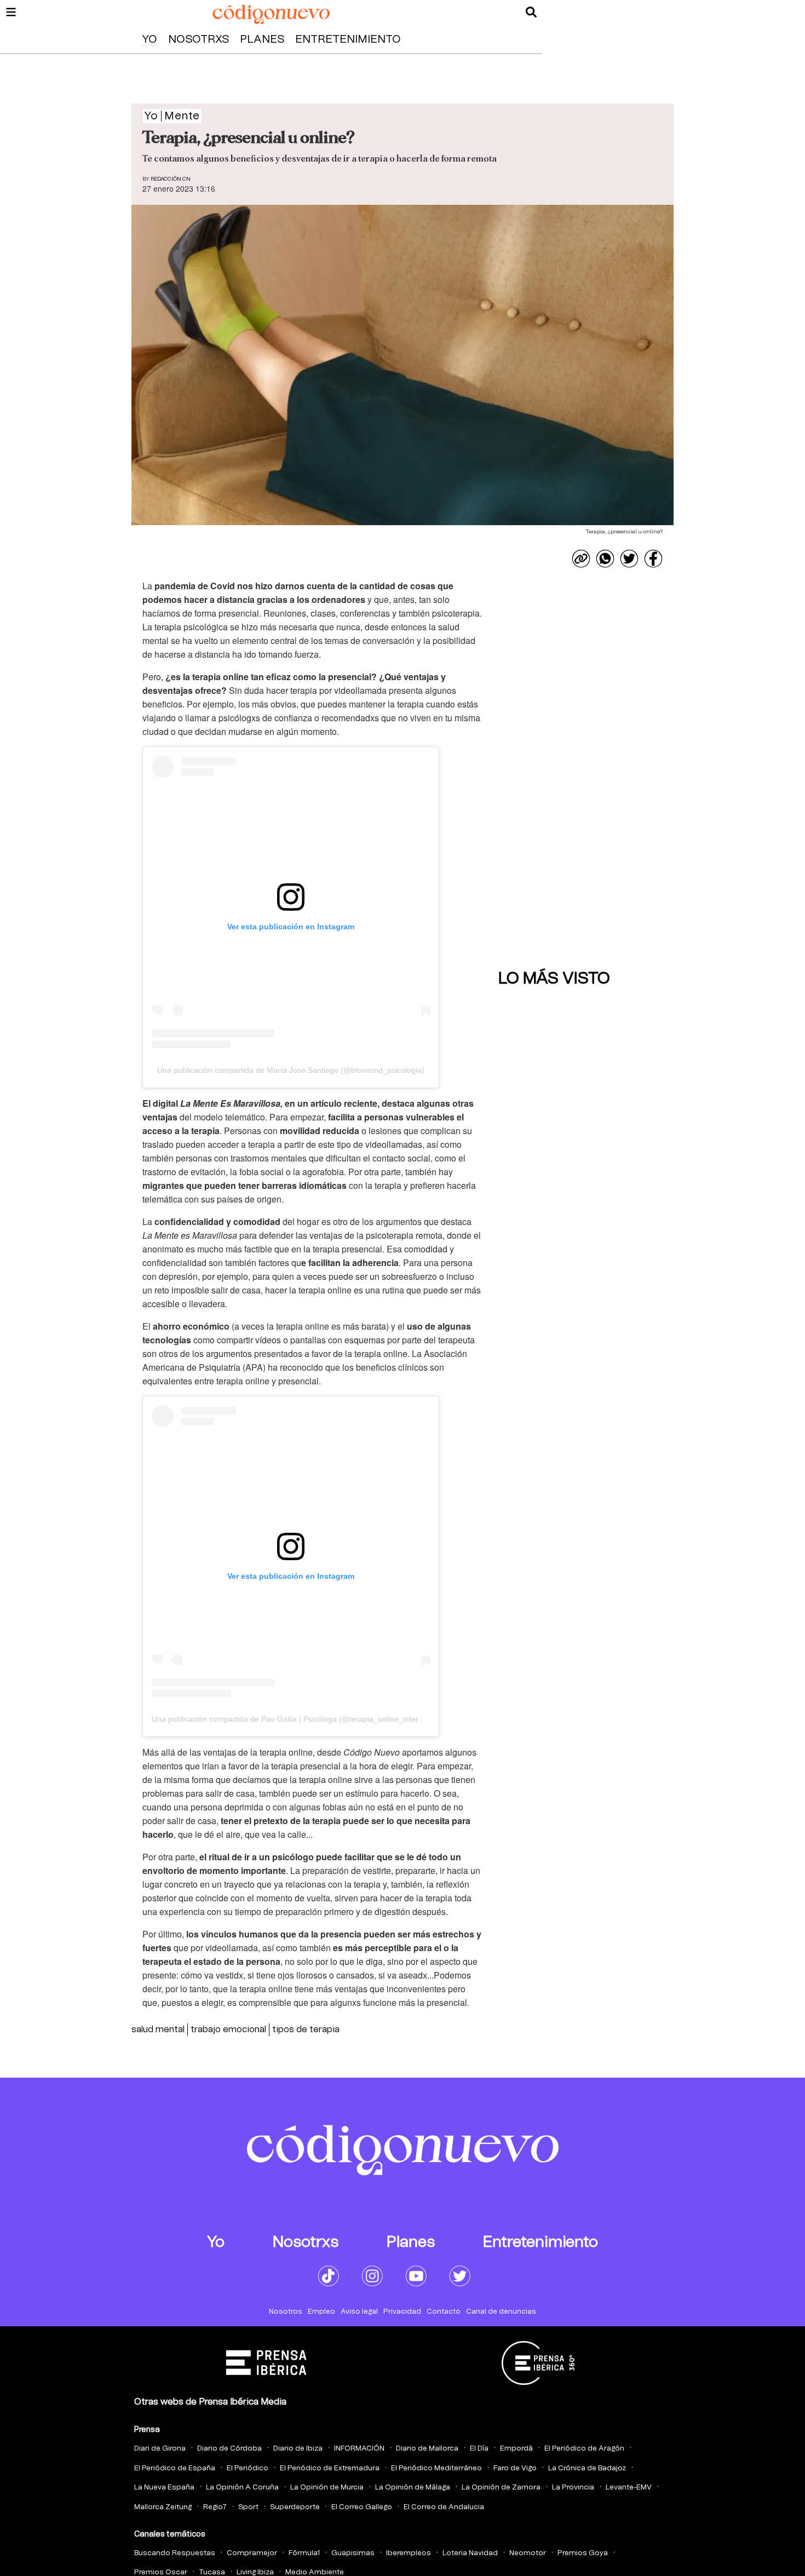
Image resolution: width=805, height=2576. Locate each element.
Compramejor (252, 2553)
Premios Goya (583, 2553)
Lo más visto (554, 979)
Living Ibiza (255, 2572)
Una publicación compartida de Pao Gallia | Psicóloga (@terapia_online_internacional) (301, 1719)
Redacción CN (171, 179)
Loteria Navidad (470, 2553)
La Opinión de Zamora (501, 2488)
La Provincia (573, 2488)
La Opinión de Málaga (413, 2488)
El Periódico (248, 2468)
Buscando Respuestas (175, 2553)
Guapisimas (353, 2553)
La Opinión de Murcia (327, 2488)
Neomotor (528, 2553)
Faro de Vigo (515, 2468)
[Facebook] (653, 559)
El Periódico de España (175, 2468)
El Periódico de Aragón (584, 2449)
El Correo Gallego (362, 2507)
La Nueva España (164, 2488)
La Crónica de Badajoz (587, 2468)
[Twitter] (629, 559)
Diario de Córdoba (229, 2449)
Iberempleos (409, 2553)
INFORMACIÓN (359, 2449)
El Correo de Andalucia (444, 2507)
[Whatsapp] (605, 559)
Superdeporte (295, 2507)
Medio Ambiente (315, 2572)
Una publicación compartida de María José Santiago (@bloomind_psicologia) (291, 1070)
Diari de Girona (160, 2449)
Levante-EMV (629, 2488)
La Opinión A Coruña (242, 2488)
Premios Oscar (161, 2572)
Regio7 (215, 2507)
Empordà (516, 2449)
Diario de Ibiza (298, 2449)
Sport (248, 2507)
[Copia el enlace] (581, 559)
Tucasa (212, 2572)
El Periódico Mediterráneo (436, 2468)
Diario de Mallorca (427, 2449)
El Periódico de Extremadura (330, 2468)
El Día (479, 2449)
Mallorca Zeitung (163, 2507)
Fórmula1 (304, 2553)
